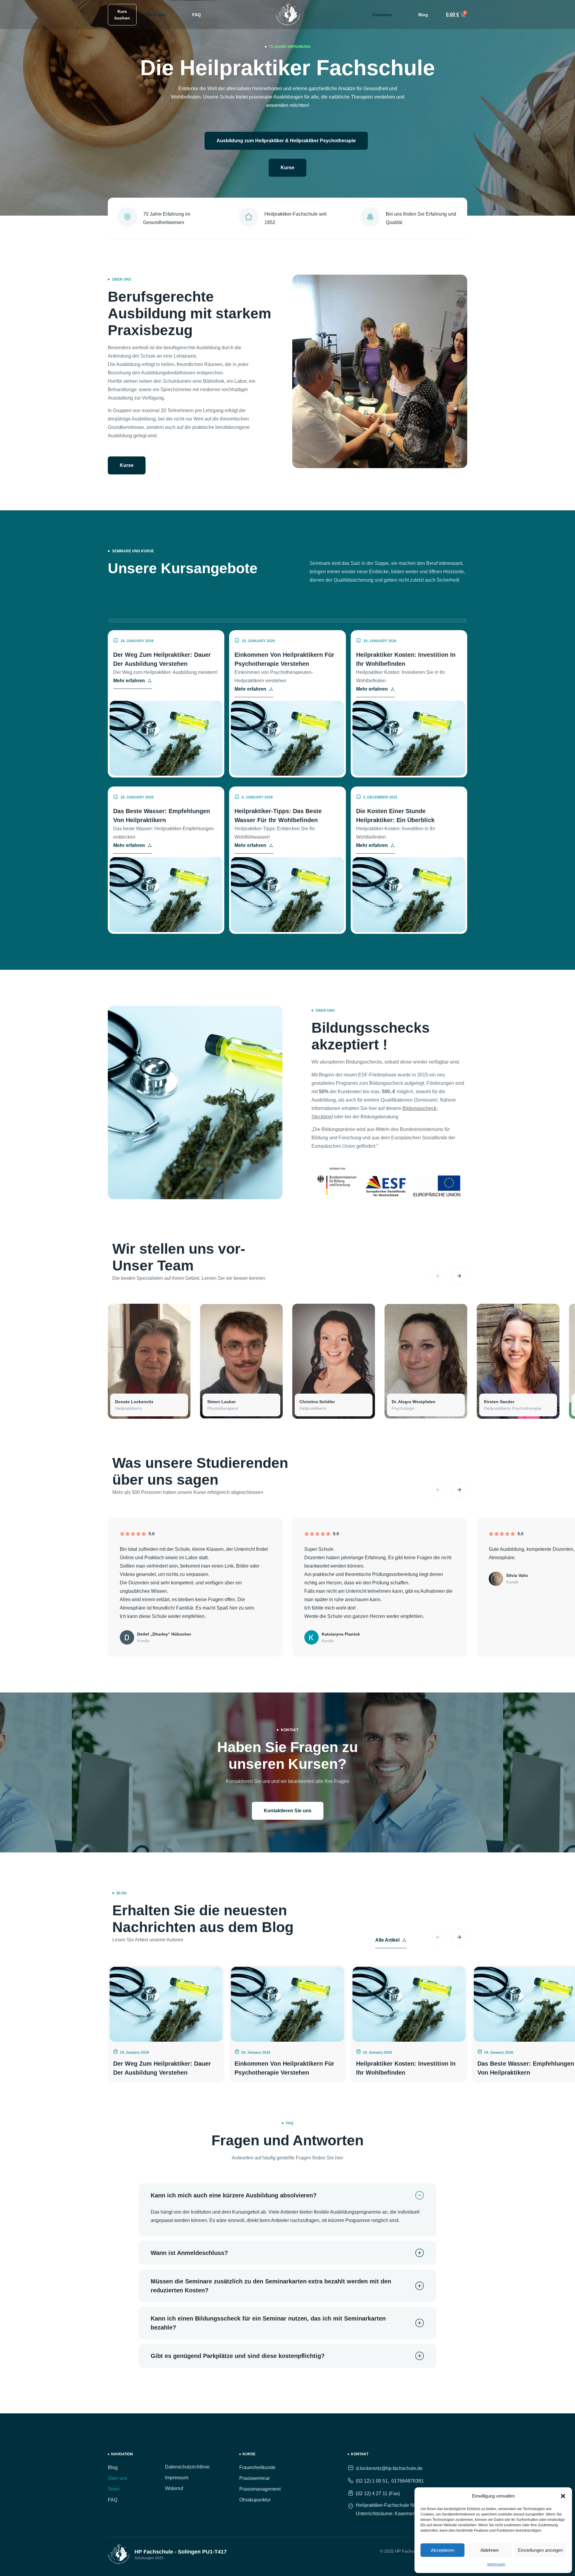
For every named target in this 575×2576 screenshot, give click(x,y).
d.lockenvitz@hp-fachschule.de (389, 2468)
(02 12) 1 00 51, (372, 2481)
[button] (563, 2496)
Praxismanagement (260, 2489)
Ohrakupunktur (255, 2500)
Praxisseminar (255, 2478)
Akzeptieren (443, 2550)
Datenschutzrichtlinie (187, 2467)
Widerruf (174, 2488)
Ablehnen (489, 2550)
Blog (423, 15)
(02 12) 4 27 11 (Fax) (378, 2493)
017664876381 (408, 2481)
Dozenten (382, 15)
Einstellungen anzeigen (540, 2550)
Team (114, 2489)
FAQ (197, 15)
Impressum (496, 2564)
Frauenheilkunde (257, 2467)
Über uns (157, 15)
